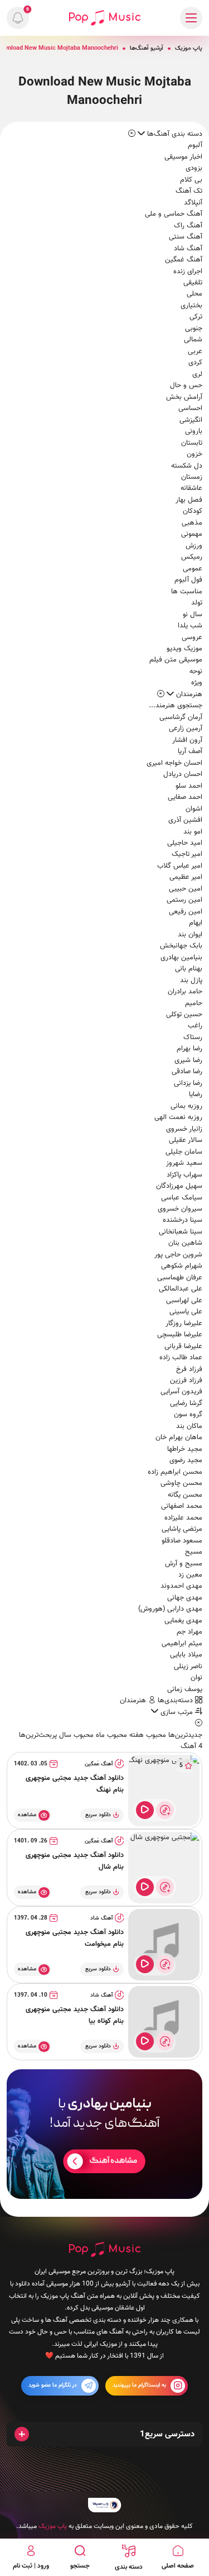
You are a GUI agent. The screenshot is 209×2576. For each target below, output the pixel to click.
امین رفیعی (186, 912)
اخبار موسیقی (183, 157)
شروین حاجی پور (178, 1255)
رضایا (196, 1094)
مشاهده (27, 1815)
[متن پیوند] (104, 2134)
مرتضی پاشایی (182, 1529)
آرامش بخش (184, 397)
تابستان (192, 443)
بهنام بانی (189, 969)
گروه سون (188, 1415)
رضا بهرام (189, 1049)
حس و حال (186, 385)
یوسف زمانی (185, 1689)
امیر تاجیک (187, 854)
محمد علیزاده (183, 1518)
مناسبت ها (187, 592)
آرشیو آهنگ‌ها (147, 48)
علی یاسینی (186, 1312)
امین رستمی (184, 900)
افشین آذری (185, 820)
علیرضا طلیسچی (180, 1335)
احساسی (190, 408)
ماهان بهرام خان (179, 1437)
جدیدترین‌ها (184, 1735)
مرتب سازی (177, 1712)
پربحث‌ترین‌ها (38, 1735)
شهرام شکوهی (182, 1266)
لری (197, 374)
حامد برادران (185, 992)
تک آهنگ (189, 191)
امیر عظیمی (186, 877)
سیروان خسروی (180, 1209)
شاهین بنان (185, 1243)
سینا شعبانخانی (181, 1232)
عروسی (192, 637)
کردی (195, 363)
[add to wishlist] (165, 1810)
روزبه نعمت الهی (178, 1117)
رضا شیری (188, 1060)
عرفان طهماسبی (180, 1278)
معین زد (190, 1575)
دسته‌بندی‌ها (176, 1701)
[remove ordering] (132, 134)
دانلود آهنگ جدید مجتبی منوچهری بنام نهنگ (75, 1784)
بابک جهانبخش (181, 946)
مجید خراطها (185, 1449)
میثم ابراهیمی (182, 1644)
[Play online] (145, 1810)
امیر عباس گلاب (180, 866)
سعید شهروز (184, 1163)
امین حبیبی (186, 889)
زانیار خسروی (184, 1129)
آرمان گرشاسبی (181, 717)
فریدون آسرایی (181, 1392)
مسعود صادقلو (182, 1541)
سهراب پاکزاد (184, 1175)
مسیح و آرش (184, 1564)
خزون (195, 454)
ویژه (197, 683)
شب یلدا (190, 626)
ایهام (196, 923)
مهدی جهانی (185, 1598)
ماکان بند (189, 1426)
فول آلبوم (188, 580)
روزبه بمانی (186, 1106)
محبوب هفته (147, 1735)
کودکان (193, 511)
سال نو (193, 615)
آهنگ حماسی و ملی (174, 214)
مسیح (194, 1552)
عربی (195, 351)
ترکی (196, 317)
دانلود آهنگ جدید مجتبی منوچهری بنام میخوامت (75, 1938)
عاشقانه (191, 488)
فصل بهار (189, 500)
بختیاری (191, 306)
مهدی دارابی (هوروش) (170, 1609)
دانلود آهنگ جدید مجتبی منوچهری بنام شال (75, 1861)
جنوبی (194, 328)
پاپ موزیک (189, 48)
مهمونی (192, 534)
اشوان (194, 809)
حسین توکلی (184, 1015)
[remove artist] (161, 694)
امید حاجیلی (185, 843)
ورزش (194, 546)
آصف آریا (190, 751)
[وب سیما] (105, 2505)
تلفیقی (193, 283)
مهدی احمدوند (181, 1586)
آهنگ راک (188, 226)
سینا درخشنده (183, 1220)
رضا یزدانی (188, 1083)
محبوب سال (75, 1735)
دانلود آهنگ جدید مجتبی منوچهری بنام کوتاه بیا (75, 2015)
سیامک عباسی (182, 1198)
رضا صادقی (187, 1072)
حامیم (194, 1003)
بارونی (194, 431)
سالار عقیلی (186, 1140)
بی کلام (191, 180)
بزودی (194, 168)
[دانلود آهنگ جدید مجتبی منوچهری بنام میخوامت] (164, 1945)
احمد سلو (189, 786)
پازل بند (191, 980)
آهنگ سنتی (186, 237)
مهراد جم (189, 1632)
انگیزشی (191, 420)
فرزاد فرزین (186, 1380)
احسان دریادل (183, 774)
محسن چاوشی (181, 1483)
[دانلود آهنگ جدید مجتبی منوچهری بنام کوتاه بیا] (164, 2022)
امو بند (193, 832)
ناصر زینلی (188, 1666)
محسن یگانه (185, 1495)
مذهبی (192, 523)
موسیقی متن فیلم (176, 660)
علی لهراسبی (184, 1301)
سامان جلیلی (184, 1152)
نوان (196, 1678)
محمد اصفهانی (182, 1506)
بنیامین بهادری (181, 958)
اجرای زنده (188, 272)
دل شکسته (187, 466)
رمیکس (192, 557)
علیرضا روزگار (184, 1323)
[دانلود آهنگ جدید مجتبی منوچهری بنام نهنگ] (164, 1791)
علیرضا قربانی (183, 1346)
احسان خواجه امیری (174, 763)
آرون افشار (187, 740)
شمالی (193, 340)
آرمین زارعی (186, 728)
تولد (197, 603)
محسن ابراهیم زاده (175, 1472)
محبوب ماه (110, 1735)
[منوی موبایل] (191, 18)
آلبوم (195, 145)
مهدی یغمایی (183, 1621)
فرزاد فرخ (189, 1369)
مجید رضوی (186, 1460)
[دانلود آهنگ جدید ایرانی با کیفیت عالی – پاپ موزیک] (105, 18)
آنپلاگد (193, 203)
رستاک (193, 1037)
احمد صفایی (185, 797)
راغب (195, 1026)
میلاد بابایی (186, 1655)
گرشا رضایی (186, 1403)
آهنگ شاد (188, 249)
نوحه (196, 672)
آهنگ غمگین (184, 260)
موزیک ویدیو (184, 649)
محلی (195, 294)
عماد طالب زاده (181, 1358)
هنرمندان (134, 1701)
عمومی (193, 569)
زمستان (192, 477)
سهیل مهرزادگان (179, 1186)
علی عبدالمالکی (181, 1289)
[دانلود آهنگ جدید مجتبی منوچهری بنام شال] (164, 1868)
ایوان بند (190, 935)
